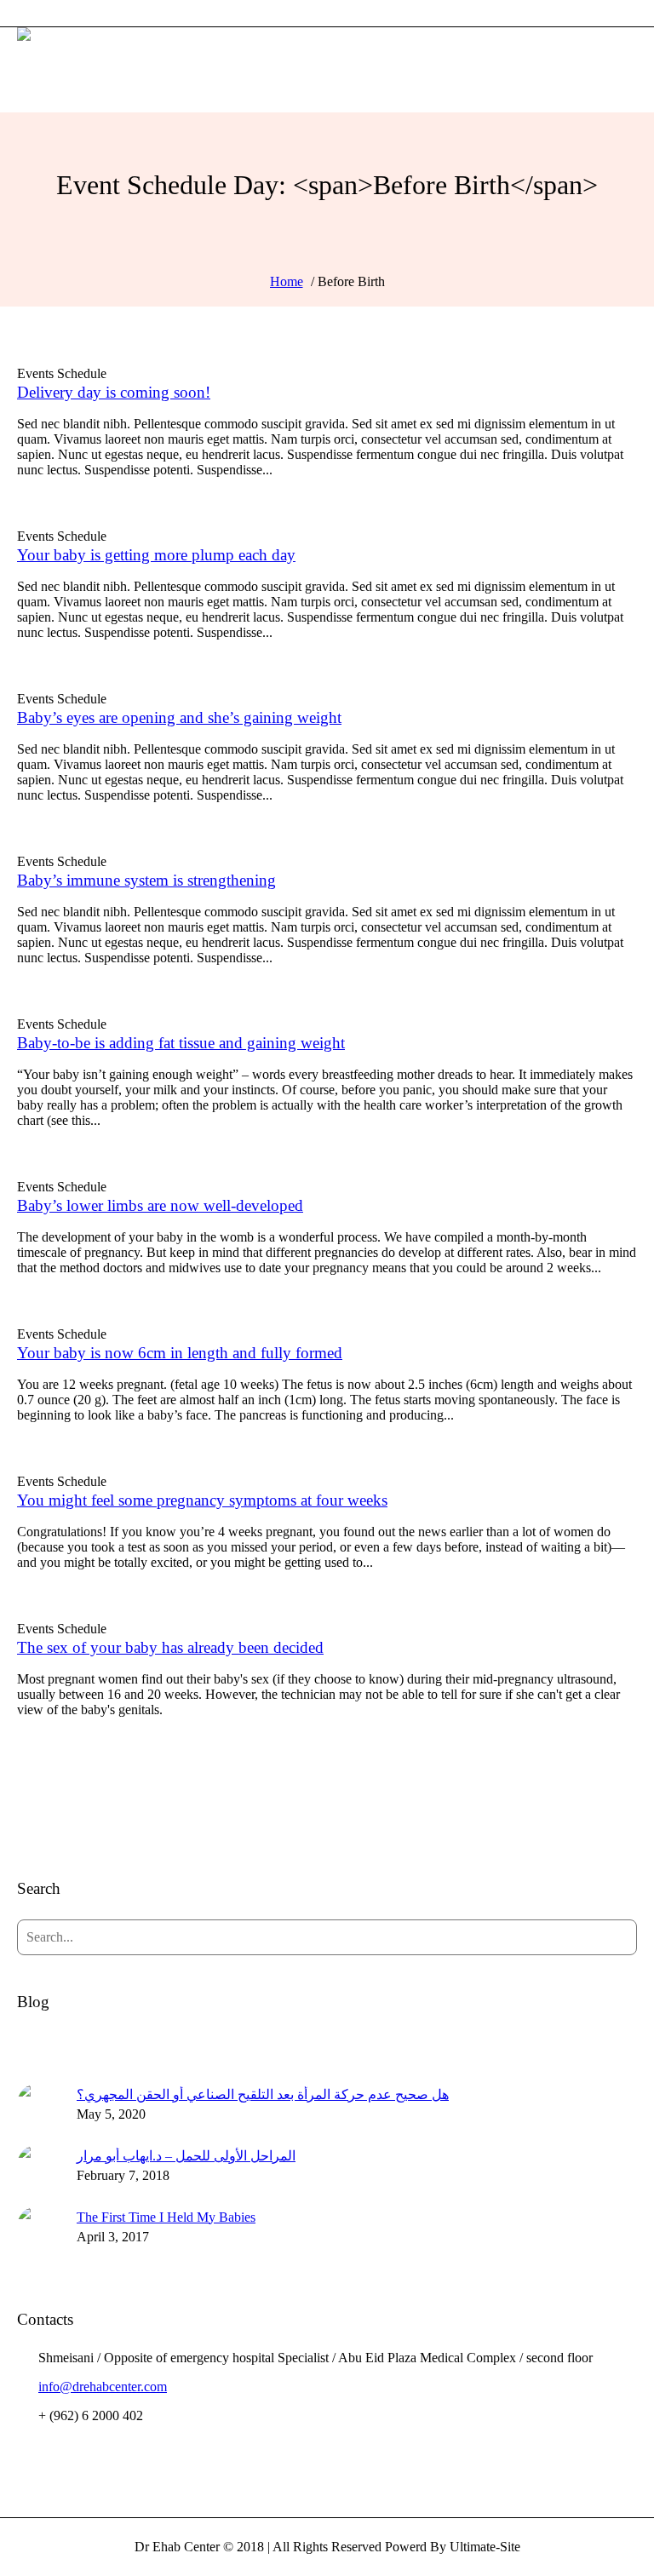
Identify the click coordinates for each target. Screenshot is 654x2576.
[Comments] (534, 2044)
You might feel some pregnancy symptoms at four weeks (202, 1500)
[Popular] (327, 2044)
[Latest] (120, 2044)
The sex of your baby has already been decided (170, 1647)
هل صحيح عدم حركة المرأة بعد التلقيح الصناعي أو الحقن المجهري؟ (263, 2094)
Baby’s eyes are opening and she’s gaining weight (179, 717)
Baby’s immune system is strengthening (146, 880)
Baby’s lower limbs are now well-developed (160, 1205)
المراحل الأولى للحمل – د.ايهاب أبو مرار (186, 2156)
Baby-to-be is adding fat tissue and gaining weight (181, 1043)
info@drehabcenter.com (103, 2387)
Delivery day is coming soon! (114, 392)
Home (287, 281)
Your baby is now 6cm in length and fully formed (180, 1353)
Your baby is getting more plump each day (156, 555)
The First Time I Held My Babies (166, 2217)
